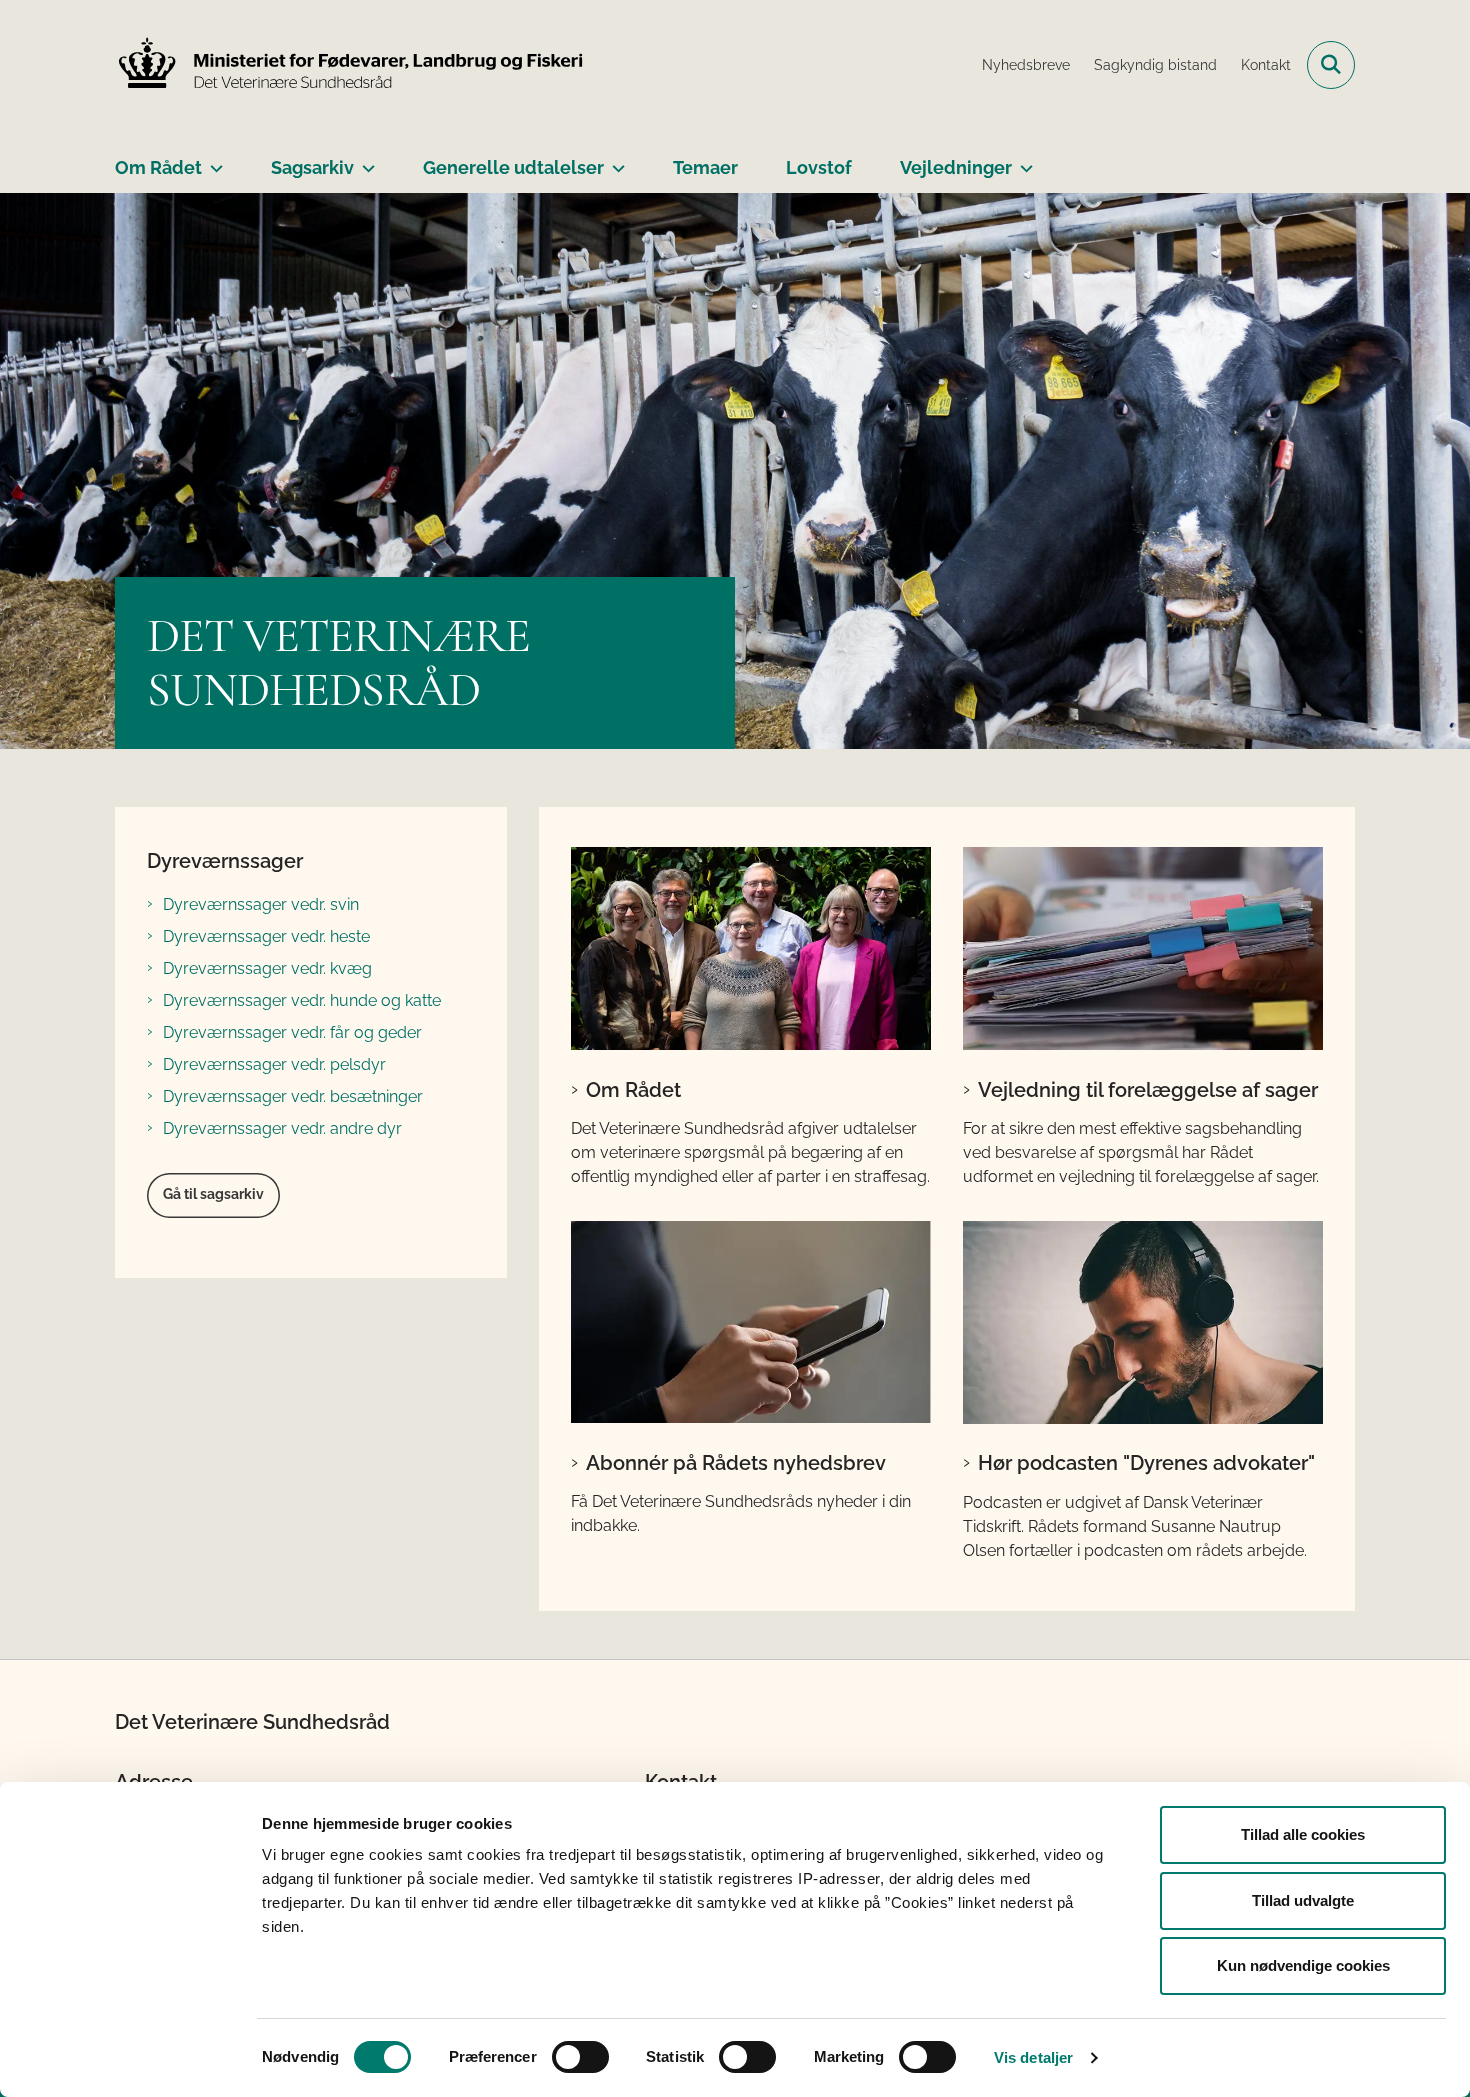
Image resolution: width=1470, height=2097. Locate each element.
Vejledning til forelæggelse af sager (1148, 1090)
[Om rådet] (751, 948)
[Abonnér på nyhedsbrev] (751, 1322)
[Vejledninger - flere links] (1022, 160)
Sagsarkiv (312, 167)
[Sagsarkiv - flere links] (364, 160)
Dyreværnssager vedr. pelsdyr (274, 1064)
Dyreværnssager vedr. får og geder (292, 1032)
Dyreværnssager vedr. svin (261, 904)
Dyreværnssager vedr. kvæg (267, 968)
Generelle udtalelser (513, 167)
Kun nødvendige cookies (1303, 1965)
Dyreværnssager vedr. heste (266, 936)
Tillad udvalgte (1303, 1900)
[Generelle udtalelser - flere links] (614, 160)
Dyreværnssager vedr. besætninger (293, 1096)
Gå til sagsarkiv (213, 1194)
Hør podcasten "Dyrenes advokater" (1146, 1463)
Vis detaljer (1033, 2057)
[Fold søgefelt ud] (1331, 65)
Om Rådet (158, 167)
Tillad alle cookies (1303, 1834)
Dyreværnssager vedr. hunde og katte (302, 1000)
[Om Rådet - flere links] (212, 160)
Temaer (705, 167)
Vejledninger (956, 167)
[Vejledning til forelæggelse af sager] (1143, 948)
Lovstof (819, 167)
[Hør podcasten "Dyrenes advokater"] (1143, 1322)
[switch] (580, 2057)
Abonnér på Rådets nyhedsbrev (736, 1463)
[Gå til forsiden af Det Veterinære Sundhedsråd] (350, 65)
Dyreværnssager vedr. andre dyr (282, 1128)
